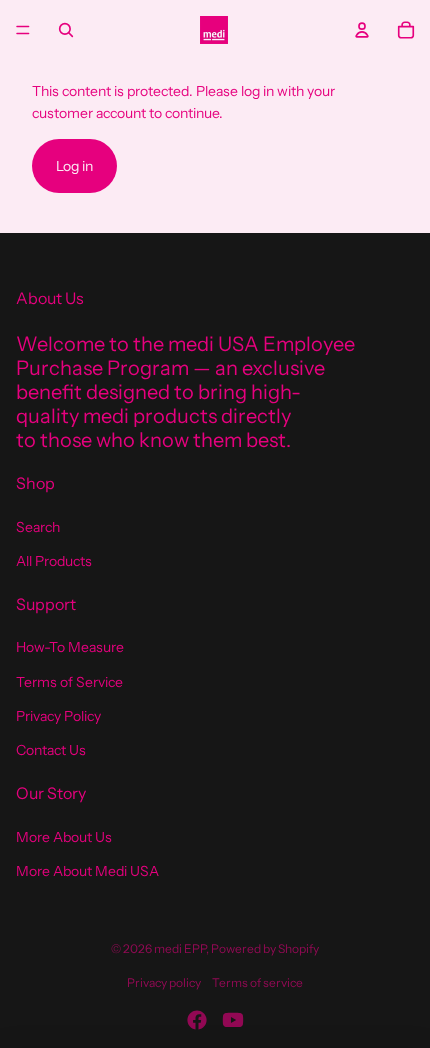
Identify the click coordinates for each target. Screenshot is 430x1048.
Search (38, 527)
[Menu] (23, 30)
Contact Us (51, 750)
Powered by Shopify (265, 948)
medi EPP (180, 948)
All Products (54, 561)
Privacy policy (164, 982)
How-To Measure (70, 647)
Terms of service (257, 982)
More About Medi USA (87, 871)
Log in (74, 166)
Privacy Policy (58, 716)
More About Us (64, 837)
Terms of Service (69, 682)
